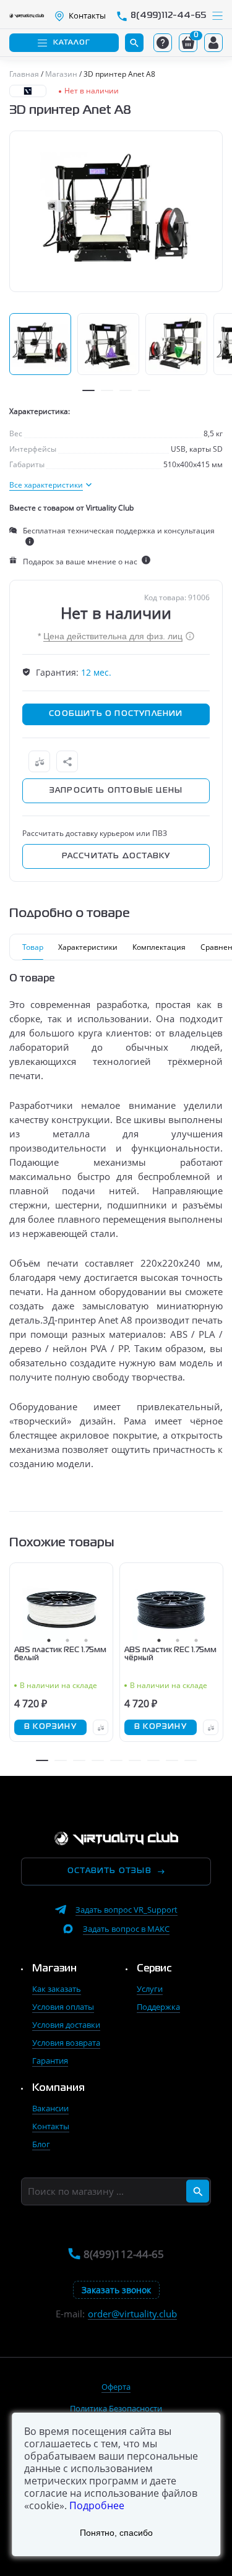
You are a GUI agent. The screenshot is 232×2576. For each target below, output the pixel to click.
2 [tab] (107, 390)
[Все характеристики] (50, 485)
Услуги (150, 1989)
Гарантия (50, 2061)
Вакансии (50, 2108)
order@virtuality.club (132, 2314)
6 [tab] (135, 1760)
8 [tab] (172, 1760)
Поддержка (158, 2007)
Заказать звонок (116, 2290)
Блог (41, 2144)
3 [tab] (126, 390)
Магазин (54, 1969)
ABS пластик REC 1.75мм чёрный (170, 1654)
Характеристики (88, 947)
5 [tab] (116, 1760)
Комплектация (159, 947)
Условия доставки (66, 2025)
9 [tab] (191, 1760)
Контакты (51, 2126)
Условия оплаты (63, 2007)
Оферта (116, 2387)
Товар (33, 947)
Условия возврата (66, 2043)
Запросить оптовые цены (116, 791)
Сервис (154, 1969)
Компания (58, 2088)
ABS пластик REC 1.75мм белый (60, 1654)
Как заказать (57, 1989)
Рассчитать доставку (116, 856)
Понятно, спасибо (116, 2533)
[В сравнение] (39, 761)
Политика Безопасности (116, 2408)
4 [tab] (144, 390)
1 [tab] (88, 390)
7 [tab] (153, 1760)
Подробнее (97, 2505)
